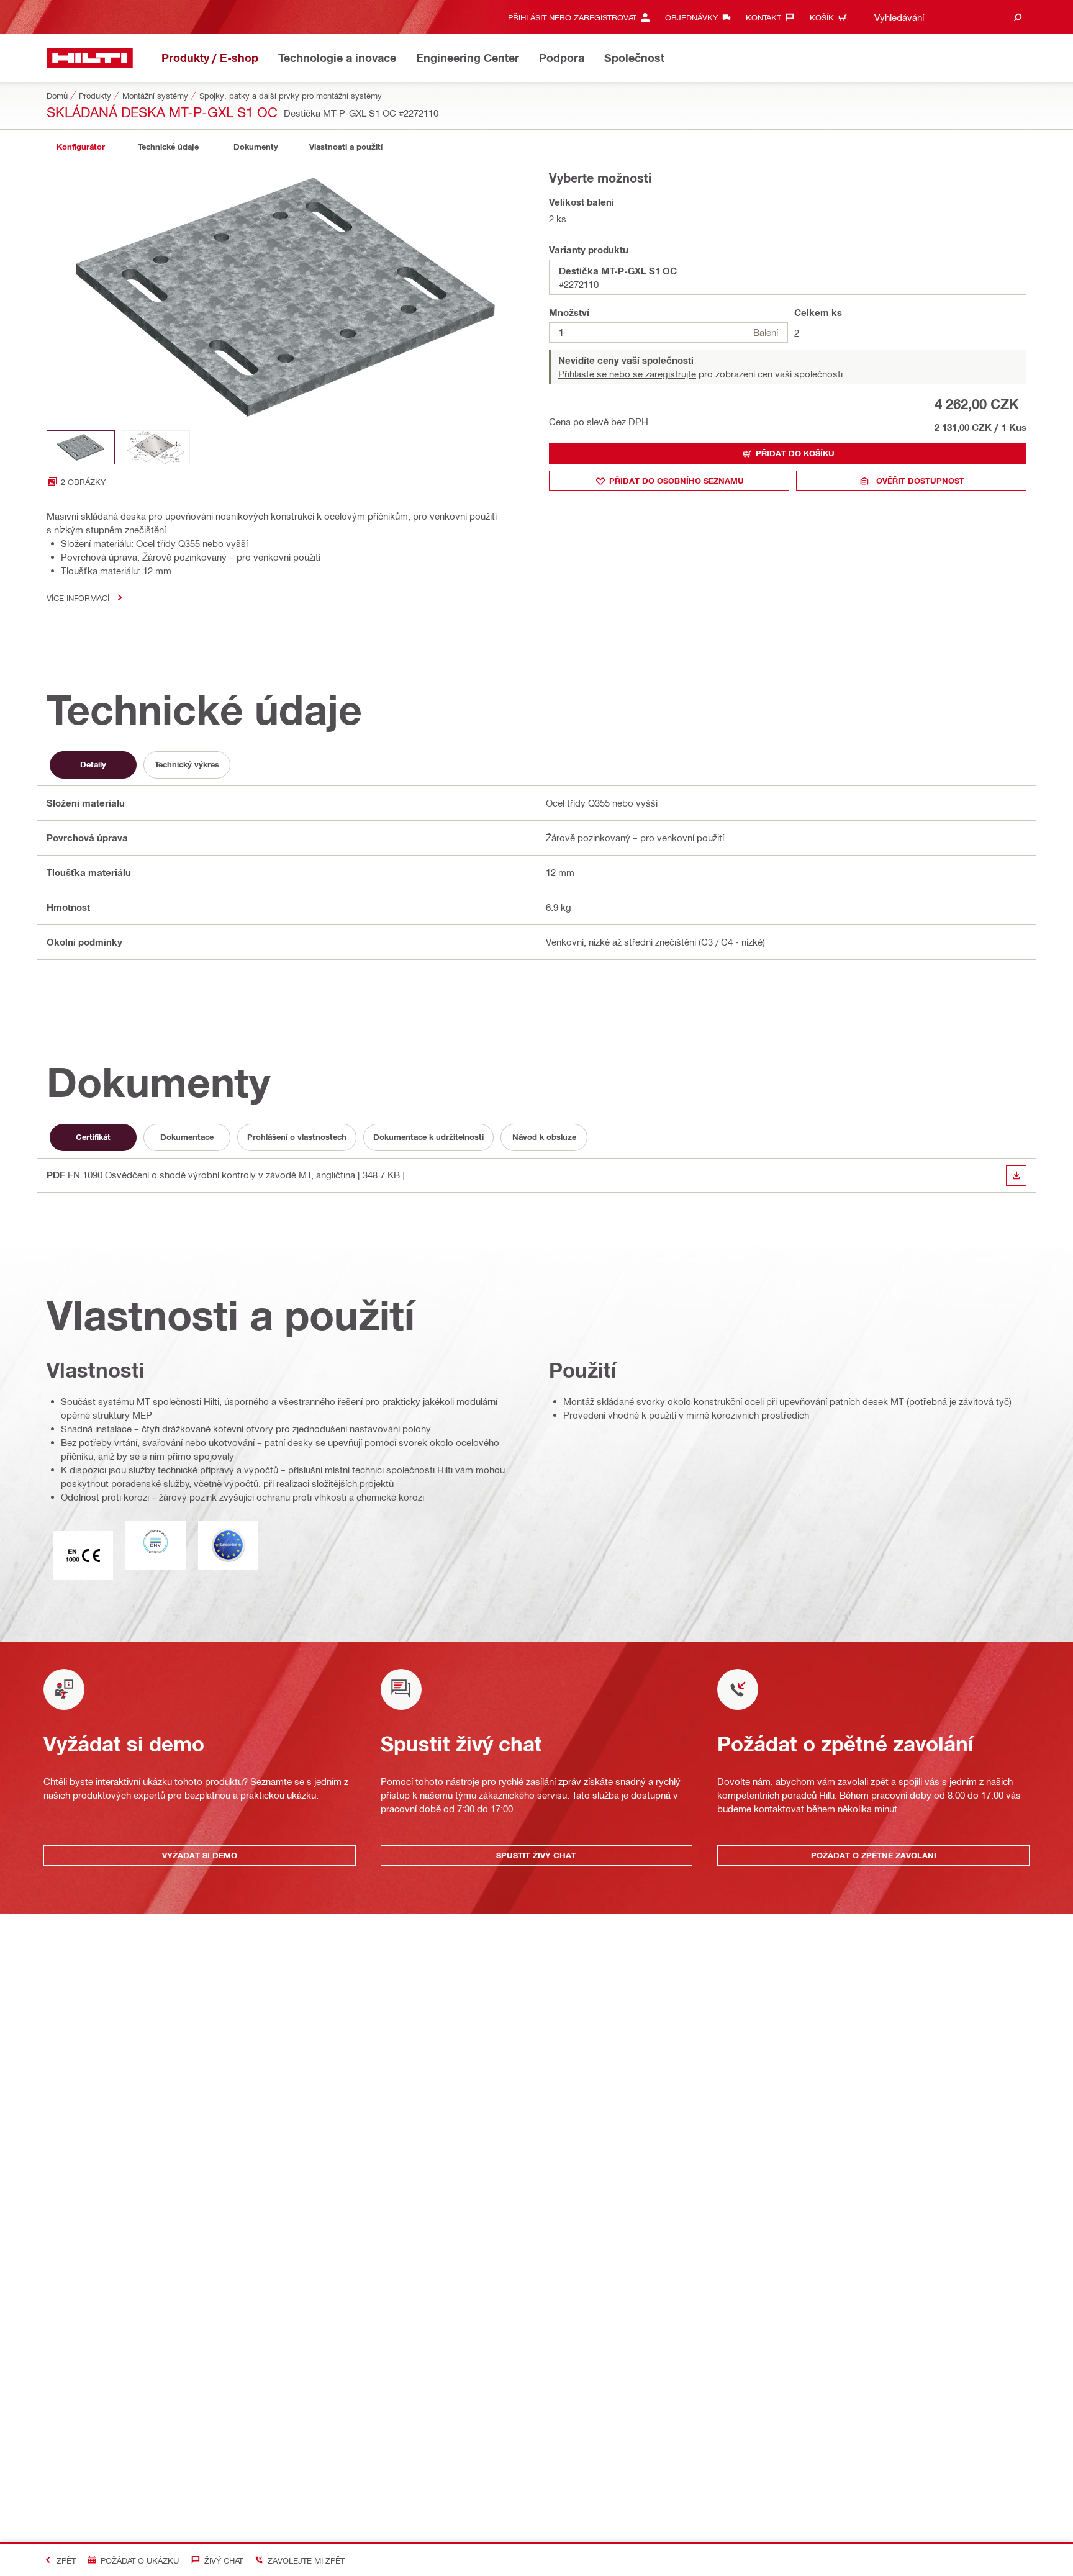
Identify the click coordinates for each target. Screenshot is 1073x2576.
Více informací (78, 598)
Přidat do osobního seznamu (677, 481)
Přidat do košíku (795, 453)
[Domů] (90, 58)
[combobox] (946, 17)
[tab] (81, 147)
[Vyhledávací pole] (1018, 17)
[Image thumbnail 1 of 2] (81, 447)
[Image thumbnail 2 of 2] (156, 447)
